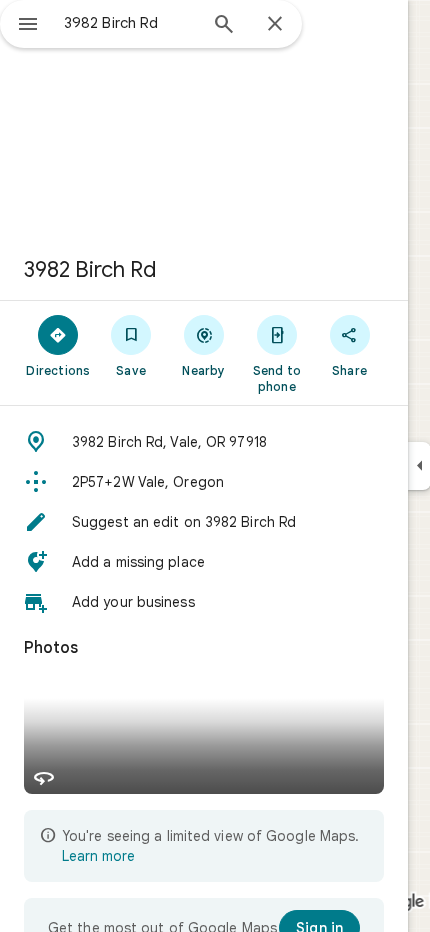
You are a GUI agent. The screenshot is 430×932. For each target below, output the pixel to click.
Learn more (98, 856)
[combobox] (130, 23)
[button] (204, 442)
